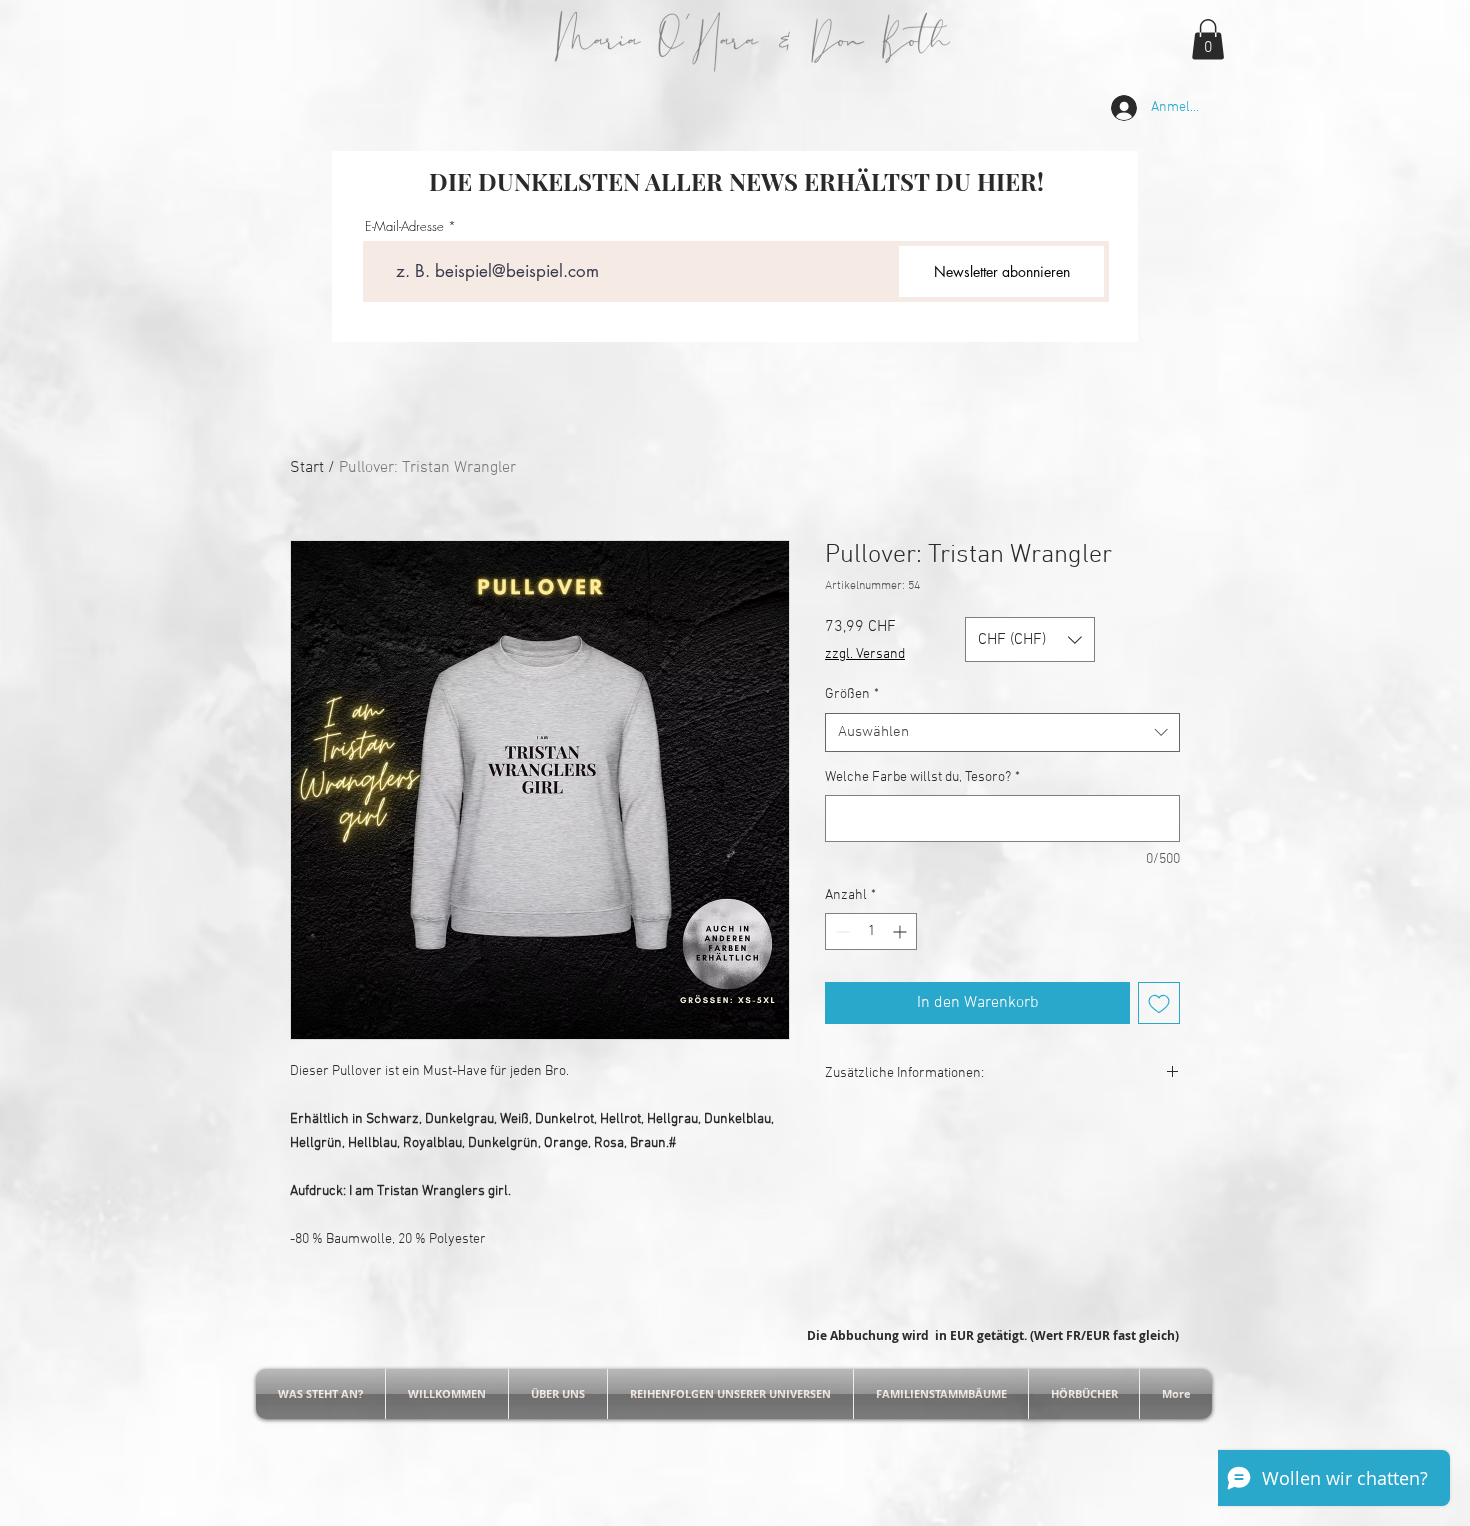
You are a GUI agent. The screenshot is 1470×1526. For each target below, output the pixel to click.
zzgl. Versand (865, 654)
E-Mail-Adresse (404, 226)
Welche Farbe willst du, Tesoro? (922, 777)
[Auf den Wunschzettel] (1159, 1003)
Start (307, 468)
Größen (852, 694)
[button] (1208, 39)
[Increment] (901, 931)
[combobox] (1002, 732)
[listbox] (1030, 639)
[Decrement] (840, 931)
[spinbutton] (871, 931)
